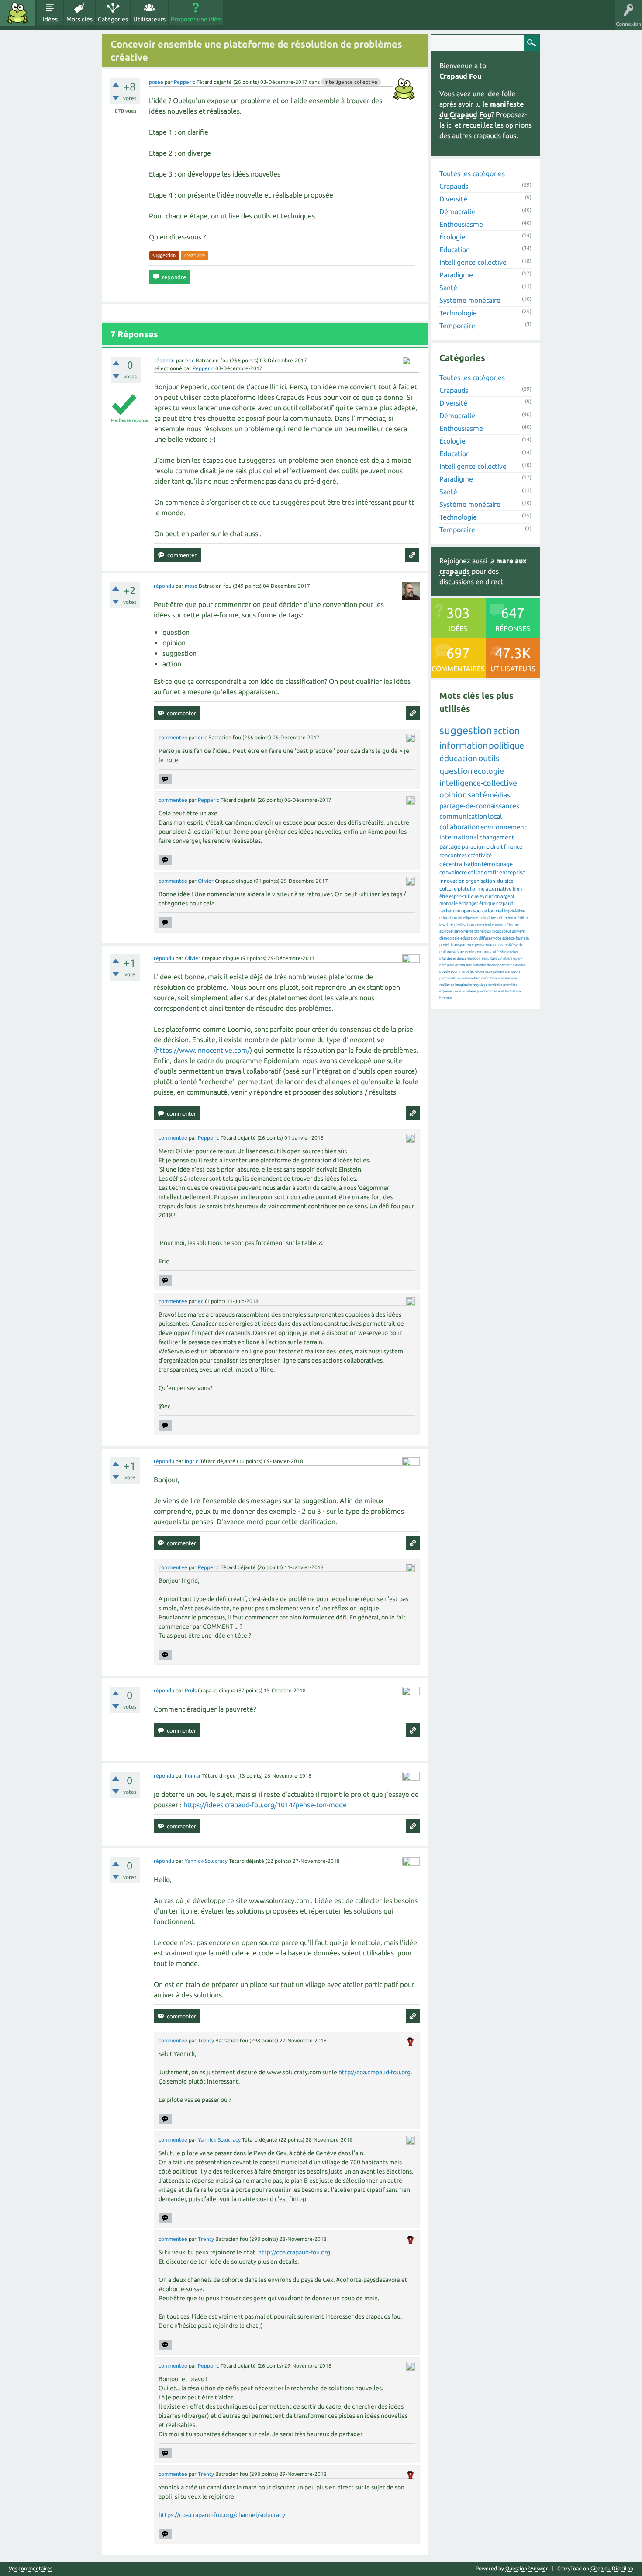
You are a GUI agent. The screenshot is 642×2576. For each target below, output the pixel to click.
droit (497, 846)
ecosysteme (495, 972)
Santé (448, 288)
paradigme (476, 846)
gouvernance (486, 945)
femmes (491, 991)
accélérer (469, 991)
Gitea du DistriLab (612, 2568)
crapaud (505, 903)
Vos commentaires (31, 2569)
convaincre (453, 872)
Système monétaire (470, 300)
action (507, 730)
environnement (504, 827)
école (470, 952)
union (500, 925)
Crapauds (454, 186)
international (459, 837)
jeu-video (477, 972)
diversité (506, 945)
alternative (499, 889)
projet (445, 945)
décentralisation (460, 864)
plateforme (471, 889)
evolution (490, 896)
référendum (471, 978)
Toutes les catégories (472, 173)
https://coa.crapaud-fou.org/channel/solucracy (222, 2515)
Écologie (452, 237)
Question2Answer (527, 2568)
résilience (447, 985)
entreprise (512, 872)
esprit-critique (464, 896)
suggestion (164, 255)
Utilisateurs (149, 19)
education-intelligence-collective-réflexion (476, 918)
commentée (173, 737)
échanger (468, 903)
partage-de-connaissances (479, 806)
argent (507, 896)
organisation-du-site (490, 881)
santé (477, 794)
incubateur (502, 931)
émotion (474, 959)
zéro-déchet (509, 952)
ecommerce (460, 972)
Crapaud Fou (460, 76)
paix (480, 991)
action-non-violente (471, 965)
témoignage (497, 864)
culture (448, 889)
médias (499, 795)
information (464, 745)
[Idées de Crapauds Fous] (17, 13)
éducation (458, 758)
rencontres (453, 855)
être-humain (507, 978)
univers (518, 931)
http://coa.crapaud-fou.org (374, 2072)
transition (483, 931)
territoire (495, 985)
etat (501, 991)
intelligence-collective (478, 783)
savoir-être (464, 931)
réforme (512, 925)
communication (463, 816)
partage (450, 846)
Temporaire (457, 326)
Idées (50, 19)
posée (156, 82)
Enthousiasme (461, 224)
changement (497, 837)
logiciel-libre (514, 911)
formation (513, 991)
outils (489, 758)
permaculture (450, 978)
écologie (489, 771)
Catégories (113, 19)
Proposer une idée (196, 19)
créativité (195, 255)
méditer (521, 918)
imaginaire (463, 985)
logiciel (495, 911)
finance (513, 846)
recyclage (480, 985)
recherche (450, 911)
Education (455, 250)
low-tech (447, 925)
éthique (487, 903)
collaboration (459, 827)
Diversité (453, 199)
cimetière (505, 959)
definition (489, 978)
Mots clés (79, 19)
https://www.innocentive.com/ (203, 1050)
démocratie (449, 938)
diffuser (485, 938)
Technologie (458, 313)
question (456, 771)
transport (513, 972)
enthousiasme (452, 952)
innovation (452, 881)
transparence (462, 945)
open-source (474, 911)
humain (522, 938)
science (509, 938)
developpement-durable (506, 965)
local (495, 816)
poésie (445, 972)
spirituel (446, 931)
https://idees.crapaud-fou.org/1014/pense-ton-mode (265, 1805)
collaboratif (483, 872)
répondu (164, 360)
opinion (453, 794)
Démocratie (457, 211)
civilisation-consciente (475, 925)
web (518, 945)
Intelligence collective (351, 82)
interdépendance (453, 959)
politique (506, 745)
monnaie (449, 903)
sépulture (489, 959)
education (469, 938)
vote (497, 938)
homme (445, 998)
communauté (487, 952)
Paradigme (456, 275)
